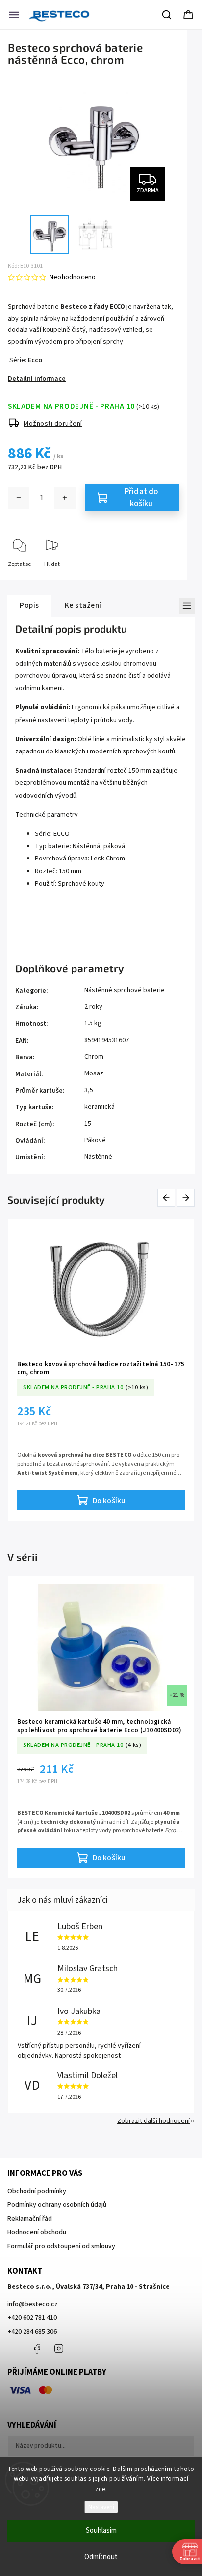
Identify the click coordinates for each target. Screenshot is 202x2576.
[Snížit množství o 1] (19, 498)
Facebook (37, 2349)
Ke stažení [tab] (83, 605)
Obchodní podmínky (37, 2191)
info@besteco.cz (33, 2304)
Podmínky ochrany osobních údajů (57, 2205)
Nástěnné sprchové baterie (125, 990)
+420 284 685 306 (32, 2332)
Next (186, 1197)
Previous (168, 1197)
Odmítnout (101, 2557)
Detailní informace (37, 379)
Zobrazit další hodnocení (153, 2121)
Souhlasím (101, 2531)
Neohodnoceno (73, 277)
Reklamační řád (30, 2219)
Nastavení (101, 2507)
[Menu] (14, 15)
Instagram (59, 2349)
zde (100, 2489)
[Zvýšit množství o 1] (65, 498)
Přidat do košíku (141, 498)
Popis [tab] (29, 605)
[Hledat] (167, 15)
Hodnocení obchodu (37, 2232)
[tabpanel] (101, 1370)
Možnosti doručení (53, 424)
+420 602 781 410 (32, 2318)
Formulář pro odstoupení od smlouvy (61, 2246)
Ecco (35, 360)
